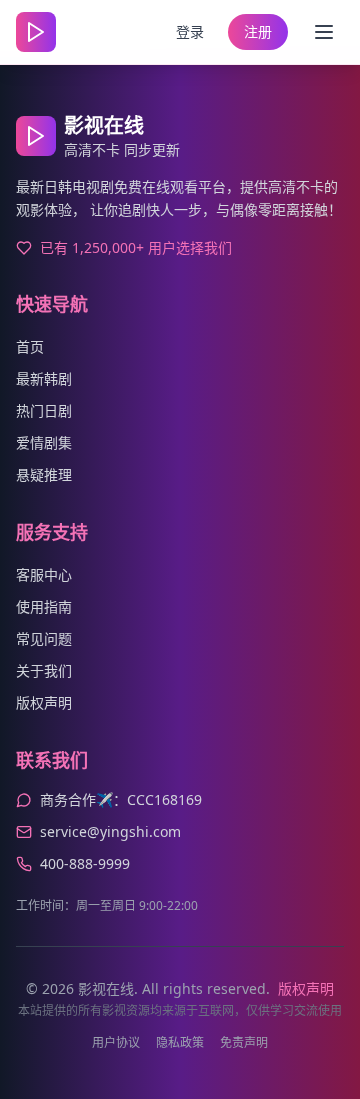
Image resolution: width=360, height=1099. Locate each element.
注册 (258, 31)
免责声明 (244, 1043)
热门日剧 (44, 410)
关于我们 (44, 670)
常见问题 (44, 638)
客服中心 (44, 574)
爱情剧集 (44, 442)
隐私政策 (180, 1043)
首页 (30, 346)
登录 (190, 31)
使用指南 (44, 606)
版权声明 (44, 702)
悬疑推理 (44, 474)
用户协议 (116, 1043)
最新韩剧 (44, 378)
